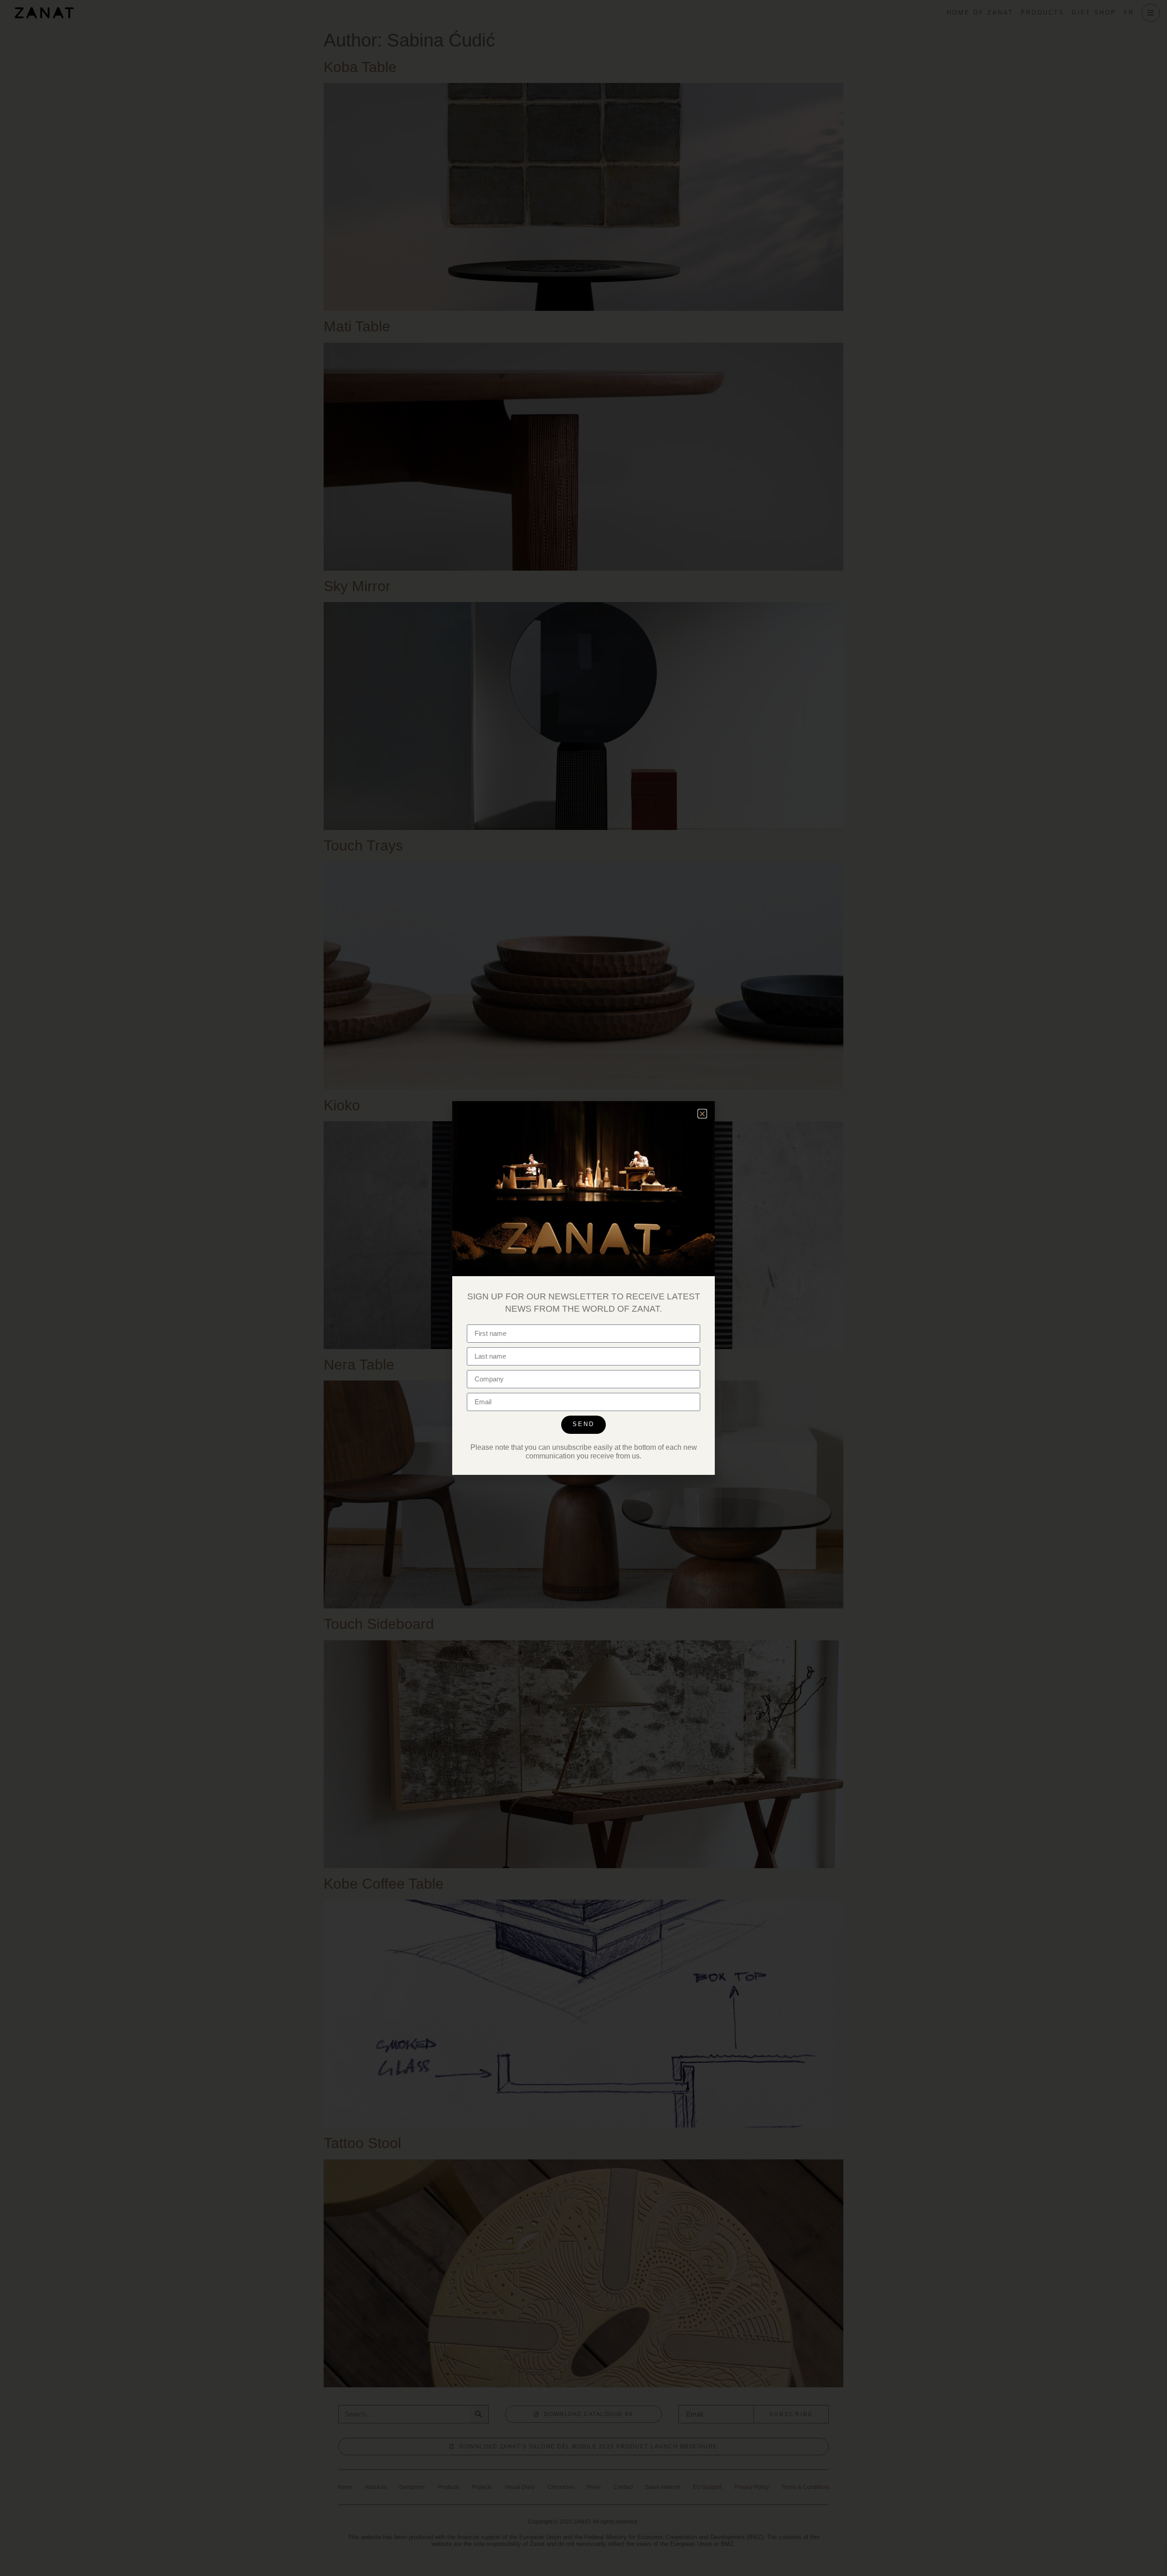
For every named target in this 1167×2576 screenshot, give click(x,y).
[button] (702, 1114)
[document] (583, 1288)
